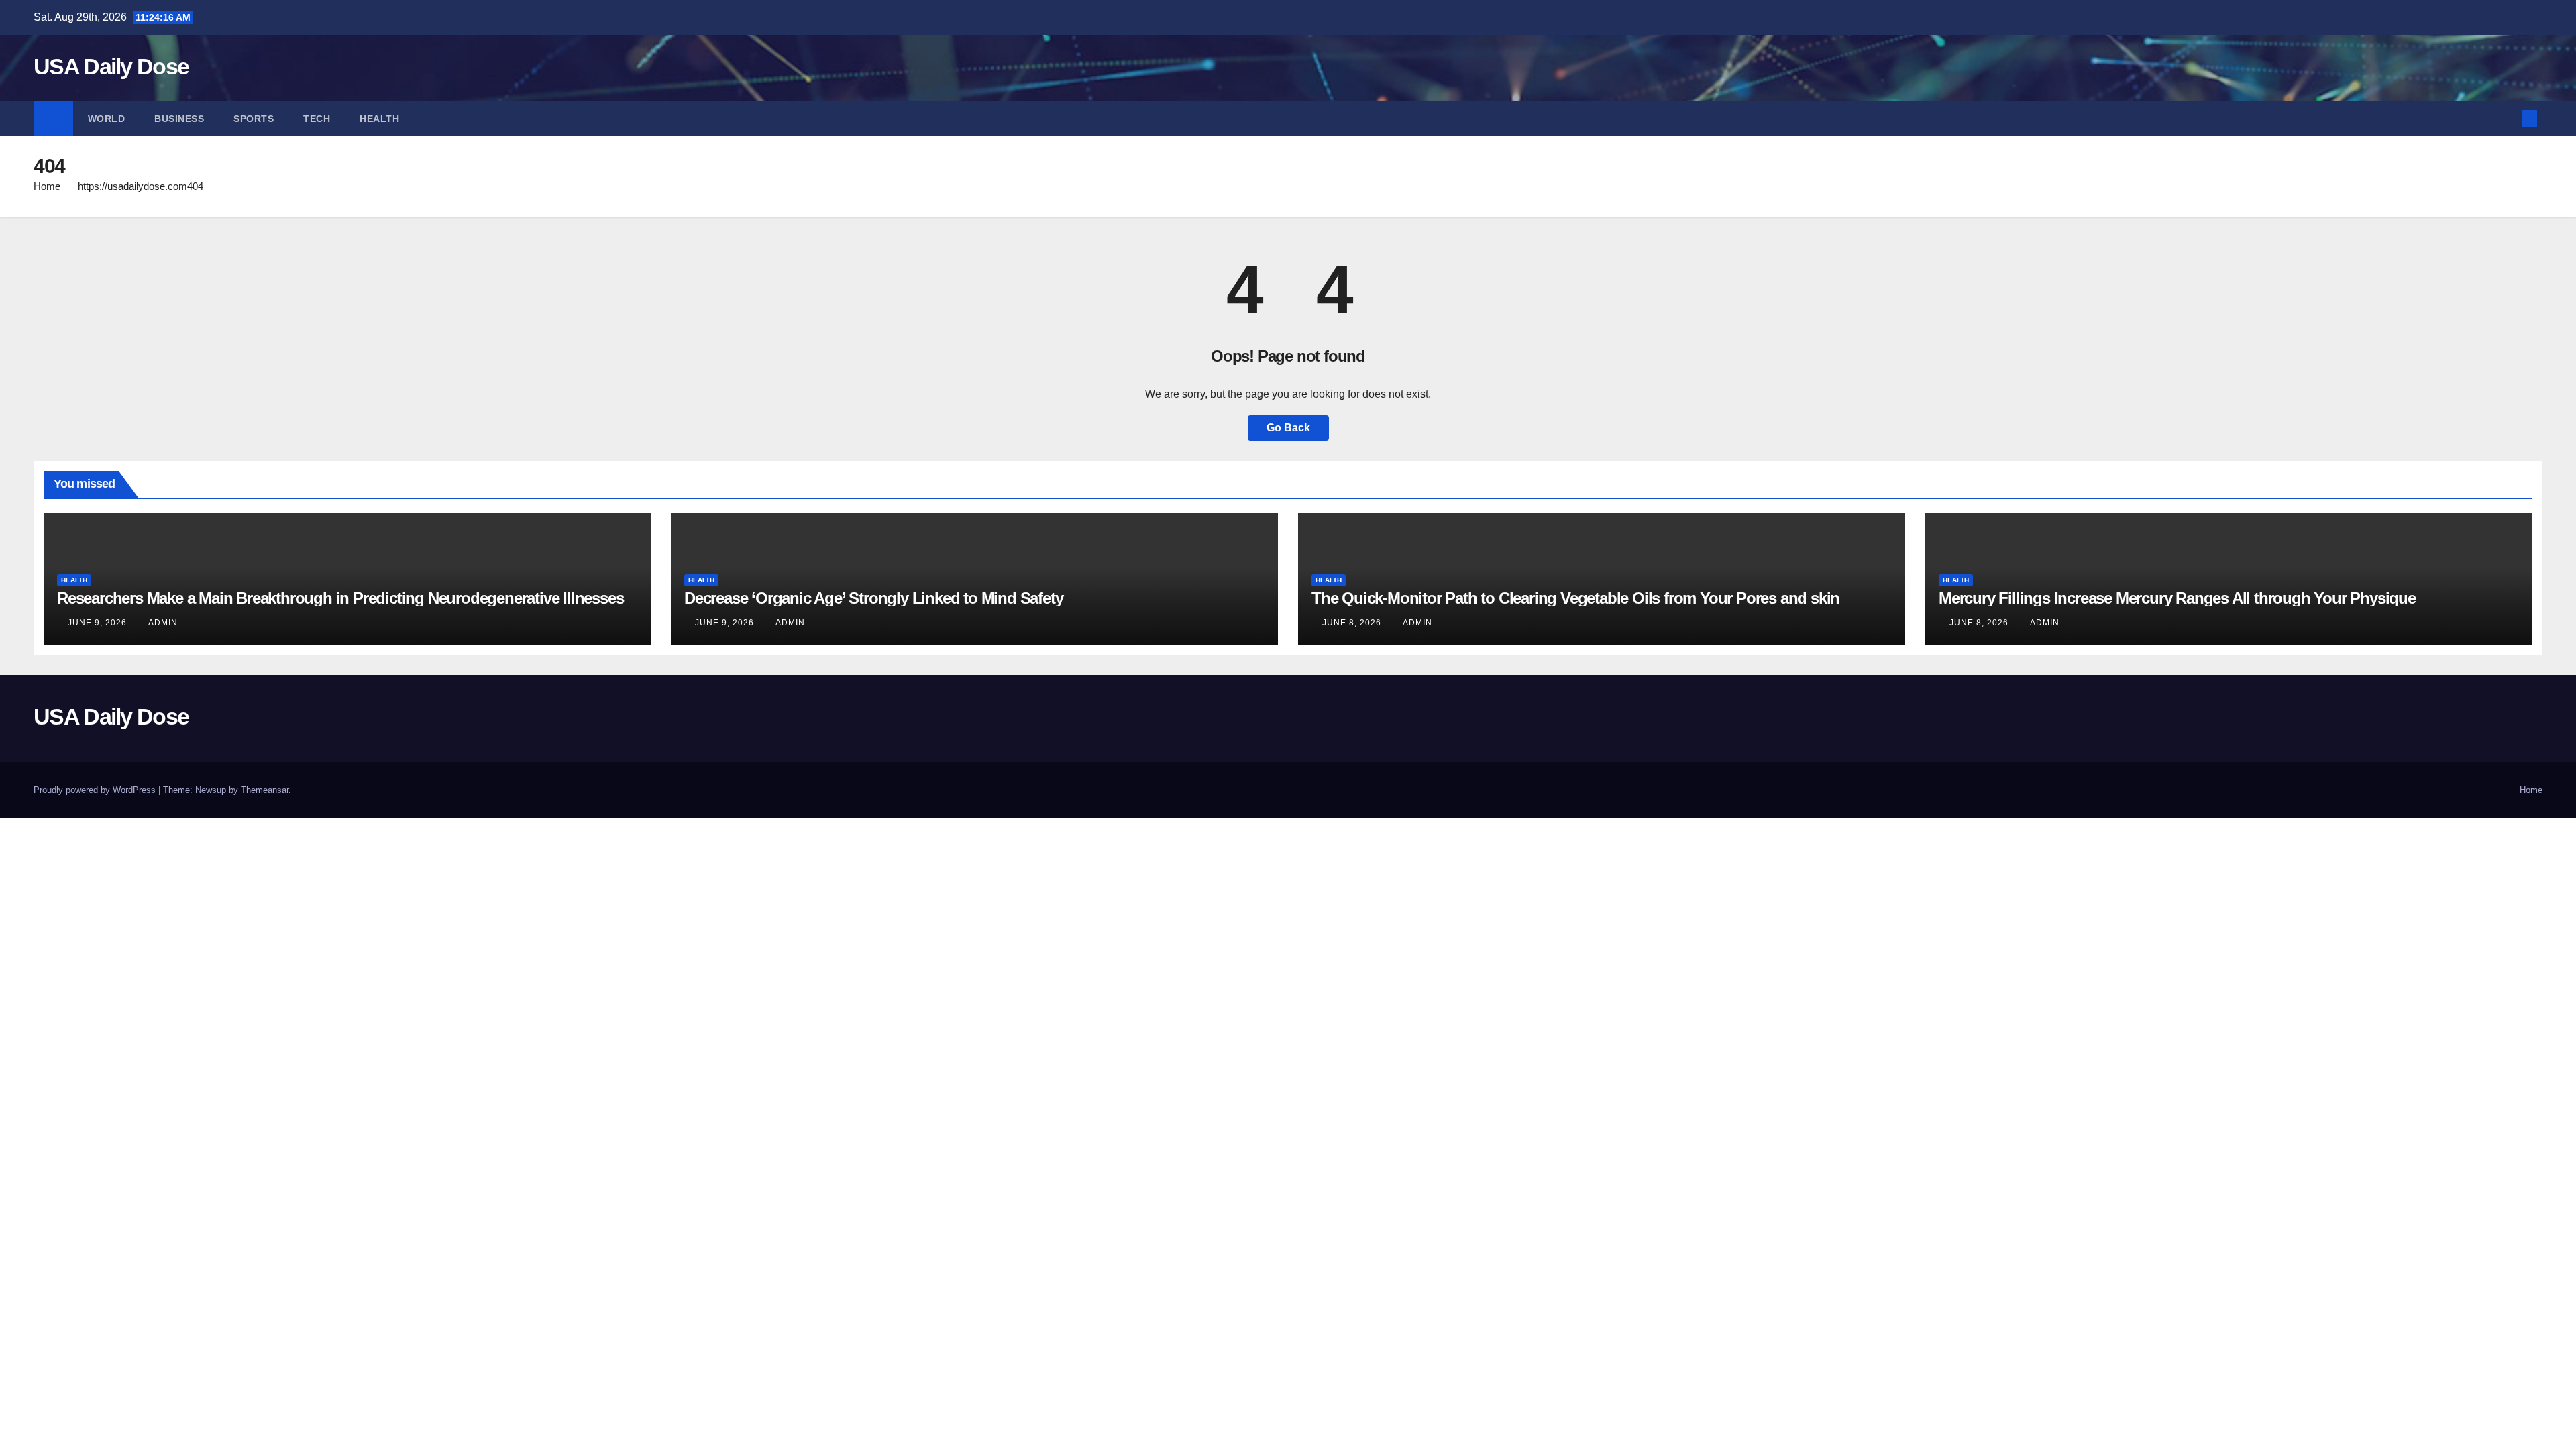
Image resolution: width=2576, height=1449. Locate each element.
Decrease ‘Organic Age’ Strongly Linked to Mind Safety (873, 598)
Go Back (1288, 428)
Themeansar (265, 790)
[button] (2508, 118)
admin (163, 623)
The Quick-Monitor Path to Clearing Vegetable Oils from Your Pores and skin (1575, 598)
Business (179, 119)
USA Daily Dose (111, 66)
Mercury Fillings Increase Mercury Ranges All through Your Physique (2177, 598)
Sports (254, 119)
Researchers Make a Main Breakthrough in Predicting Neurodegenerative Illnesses (340, 598)
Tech (317, 119)
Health (379, 119)
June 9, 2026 (99, 623)
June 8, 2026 (1353, 623)
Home (47, 186)
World (107, 119)
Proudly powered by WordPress (96, 790)
